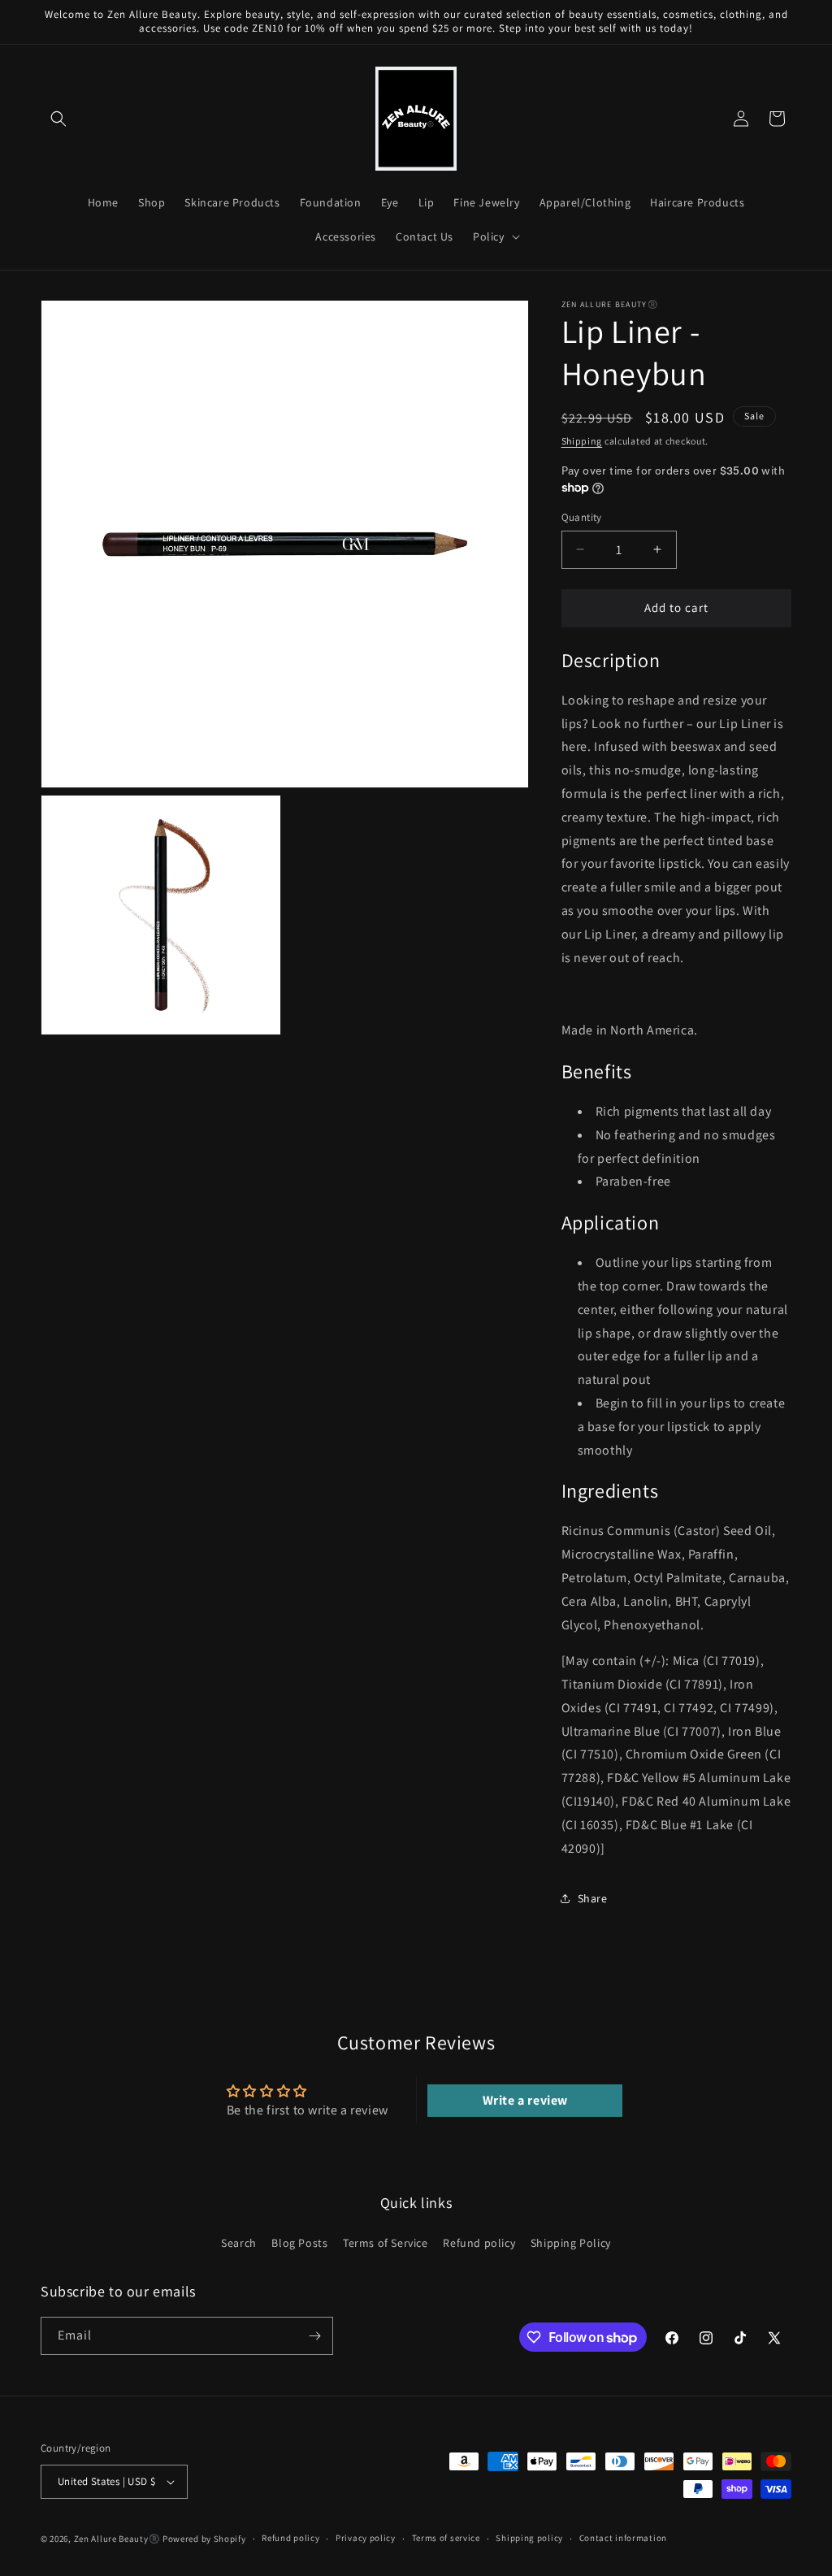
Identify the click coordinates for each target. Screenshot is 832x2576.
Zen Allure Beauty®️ (117, 2539)
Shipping (582, 441)
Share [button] (593, 1898)
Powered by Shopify (204, 2539)
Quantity (582, 517)
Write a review (525, 2100)
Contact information (623, 2538)
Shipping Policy (571, 2243)
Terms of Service (386, 2243)
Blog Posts (299, 2243)
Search (239, 2243)
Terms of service (446, 2538)
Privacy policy (366, 2538)
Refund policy (479, 2243)
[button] (58, 119)
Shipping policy (529, 2538)
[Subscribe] (314, 2336)
